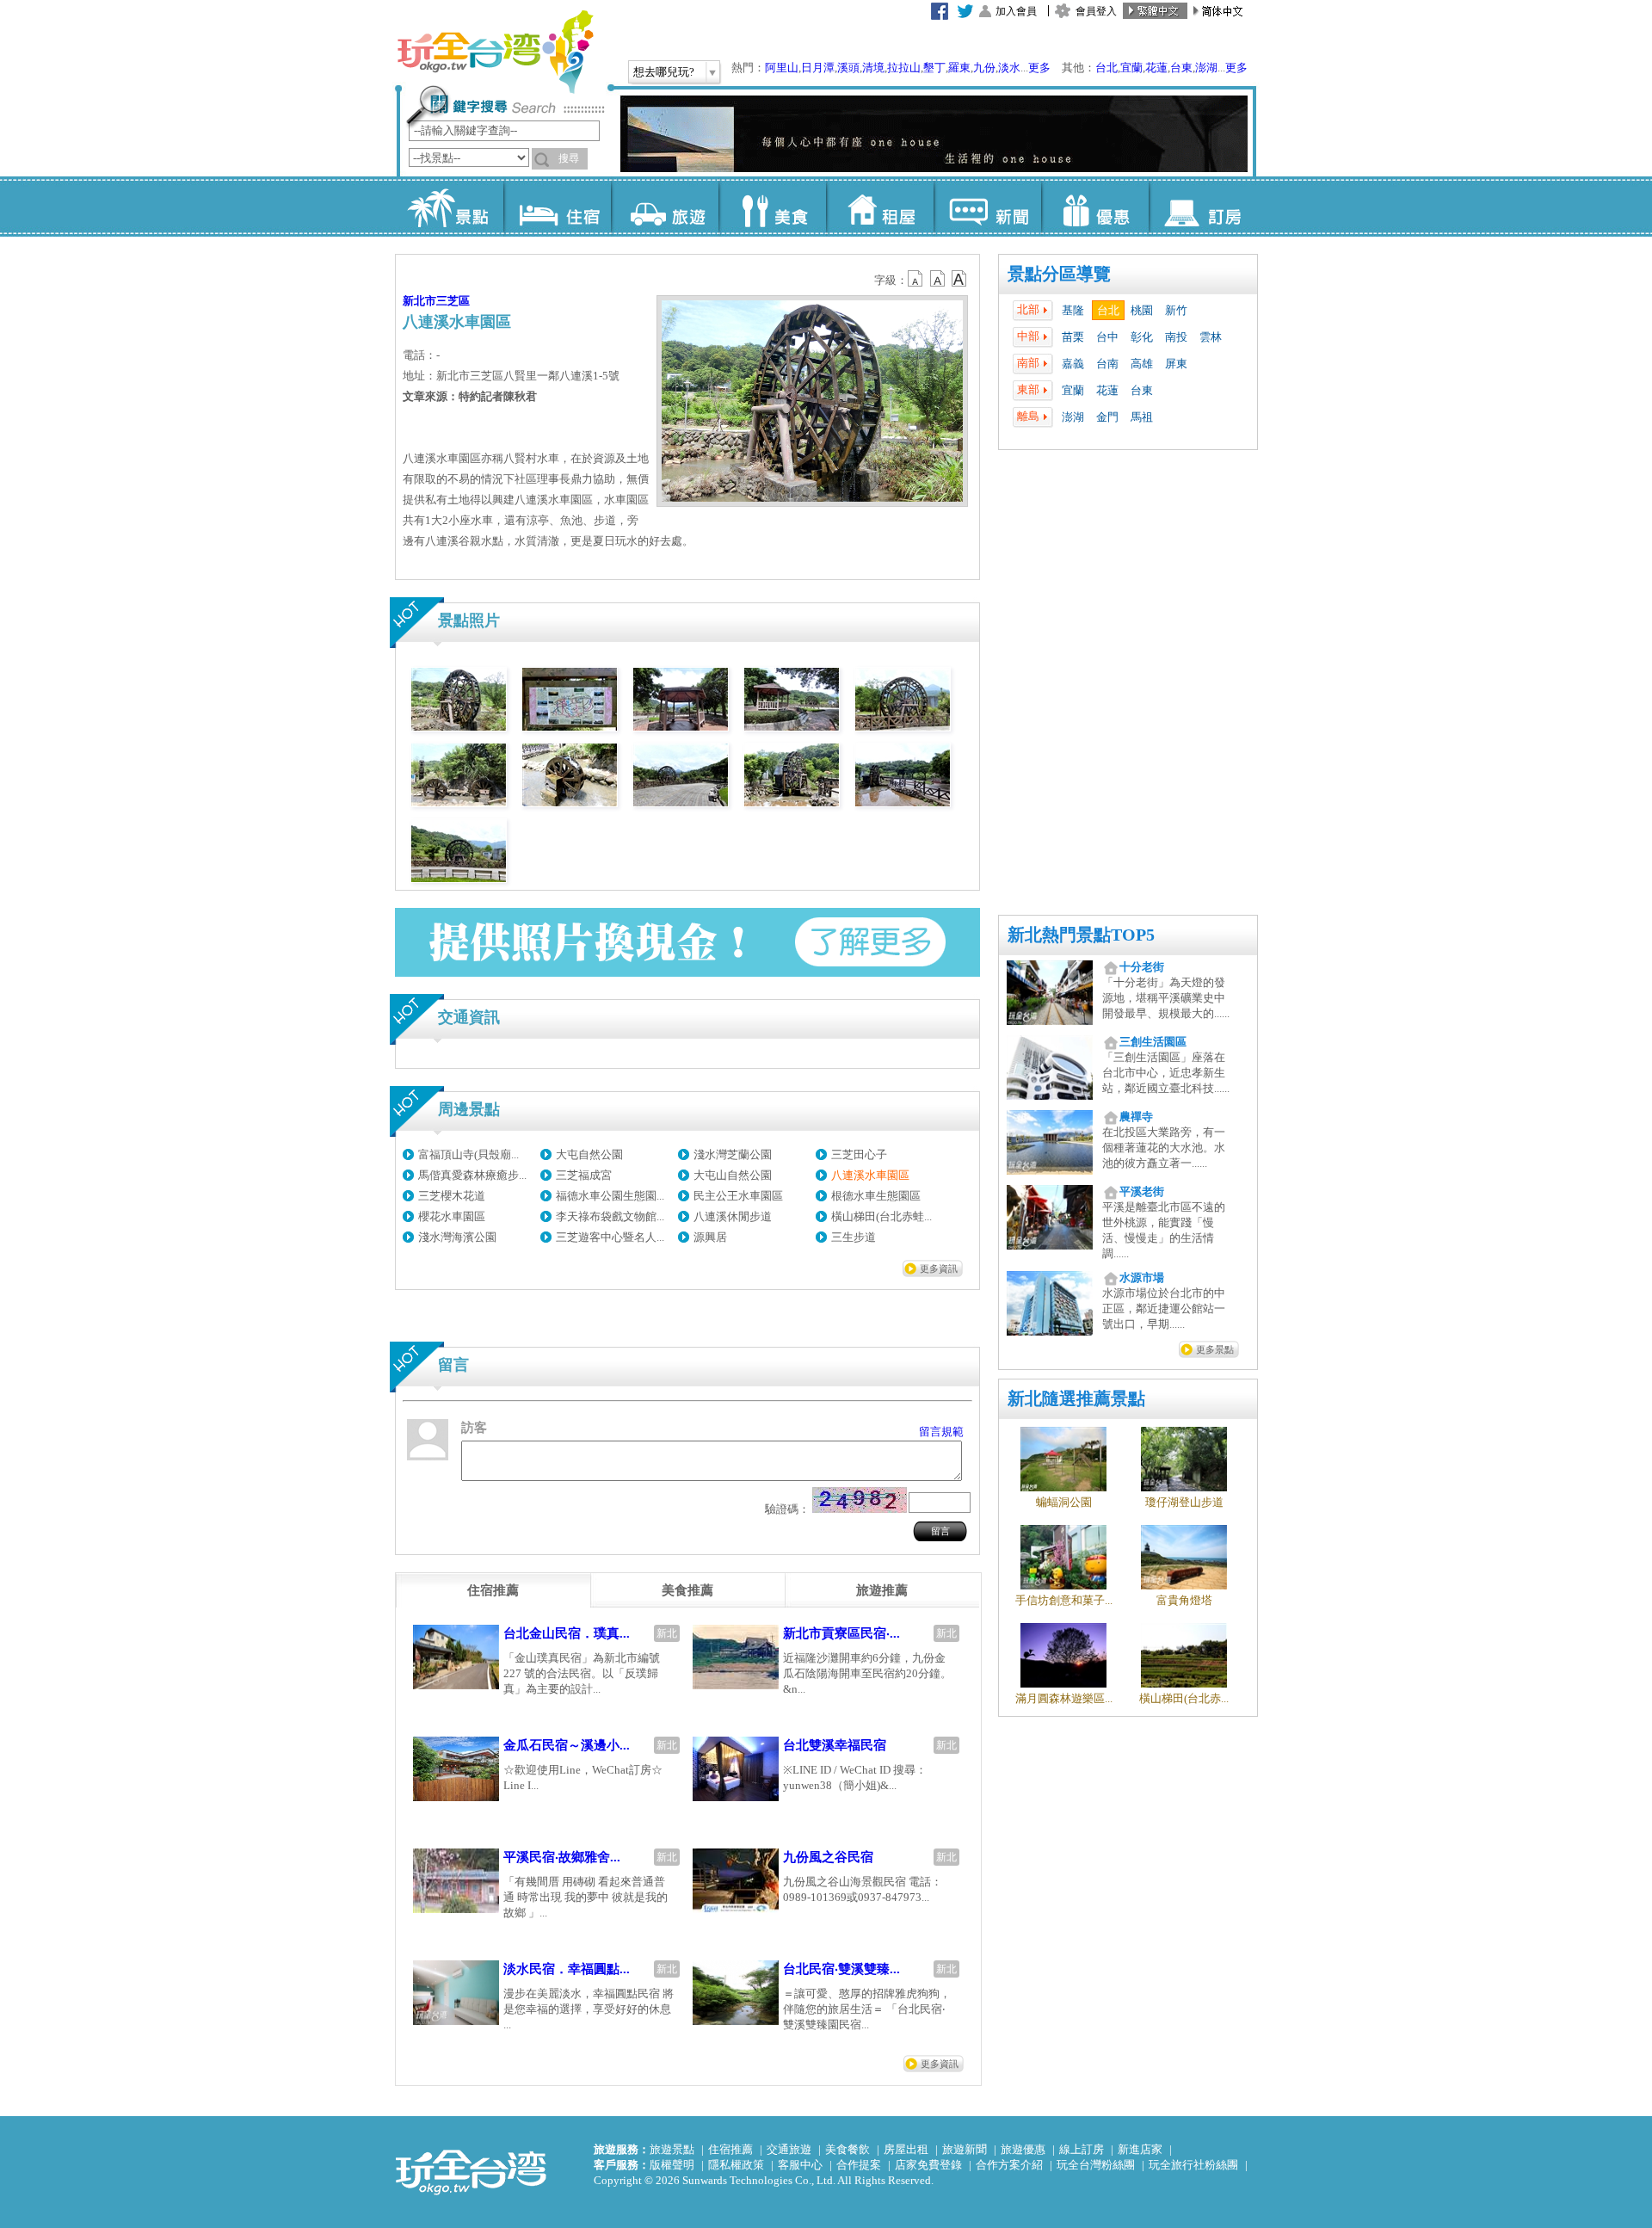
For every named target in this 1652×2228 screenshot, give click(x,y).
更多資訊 (939, 1268)
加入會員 (1016, 11)
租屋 (880, 207)
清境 (873, 68)
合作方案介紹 (1009, 2165)
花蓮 (1156, 68)
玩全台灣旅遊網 (495, 52)
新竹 (1176, 310)
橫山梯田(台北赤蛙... (881, 1216)
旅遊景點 (672, 2149)
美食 (772, 207)
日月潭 (818, 68)
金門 (1107, 417)
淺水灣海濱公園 (457, 1237)
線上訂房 (1082, 2149)
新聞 (987, 207)
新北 (667, 1633)
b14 (959, 279)
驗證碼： (787, 1509)
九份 (984, 68)
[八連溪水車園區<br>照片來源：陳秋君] (459, 727)
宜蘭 (1131, 68)
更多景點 (1215, 1349)
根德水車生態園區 (876, 1196)
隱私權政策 (736, 2165)
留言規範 (941, 1432)
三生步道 (854, 1237)
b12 (916, 279)
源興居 (710, 1237)
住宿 (557, 207)
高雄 (1142, 364)
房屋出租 (906, 2149)
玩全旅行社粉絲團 (1193, 2165)
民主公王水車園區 (738, 1196)
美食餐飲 (848, 2149)
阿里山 (782, 68)
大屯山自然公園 (733, 1175)
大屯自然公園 (589, 1154)
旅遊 (665, 207)
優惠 (1095, 207)
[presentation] (493, 1590)
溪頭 (848, 68)
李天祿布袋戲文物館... (610, 1216)
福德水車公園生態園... (610, 1196)
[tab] (493, 1590)
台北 (1106, 68)
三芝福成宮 (584, 1175)
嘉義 (1073, 364)
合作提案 (859, 2165)
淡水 (1009, 68)
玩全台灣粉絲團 (1096, 2165)
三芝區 (453, 301)
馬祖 (1142, 417)
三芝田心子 (859, 1154)
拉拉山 (904, 68)
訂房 (1202, 207)
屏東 (1176, 364)
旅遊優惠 (1023, 2149)
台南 (1107, 364)
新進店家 (1140, 2149)
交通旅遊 (789, 2149)
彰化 (1142, 337)
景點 (450, 207)
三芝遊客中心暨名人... (610, 1237)
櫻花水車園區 (452, 1216)
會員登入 (1096, 11)
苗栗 (1073, 337)
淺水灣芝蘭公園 (733, 1154)
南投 (1176, 337)
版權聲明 (672, 2165)
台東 (1181, 68)
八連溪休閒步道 (733, 1216)
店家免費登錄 (928, 2165)
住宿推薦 (730, 2149)
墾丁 (934, 68)
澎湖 (1206, 68)
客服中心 (800, 2165)
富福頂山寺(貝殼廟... (468, 1154)
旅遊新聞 (965, 2149)
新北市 (419, 301)
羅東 (959, 68)
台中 (1107, 337)
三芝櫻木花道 (452, 1196)
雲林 (1211, 337)
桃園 (1142, 310)
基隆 (1073, 310)
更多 (1039, 68)
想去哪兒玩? (664, 72)
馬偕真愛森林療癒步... (472, 1175)
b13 (938, 279)
